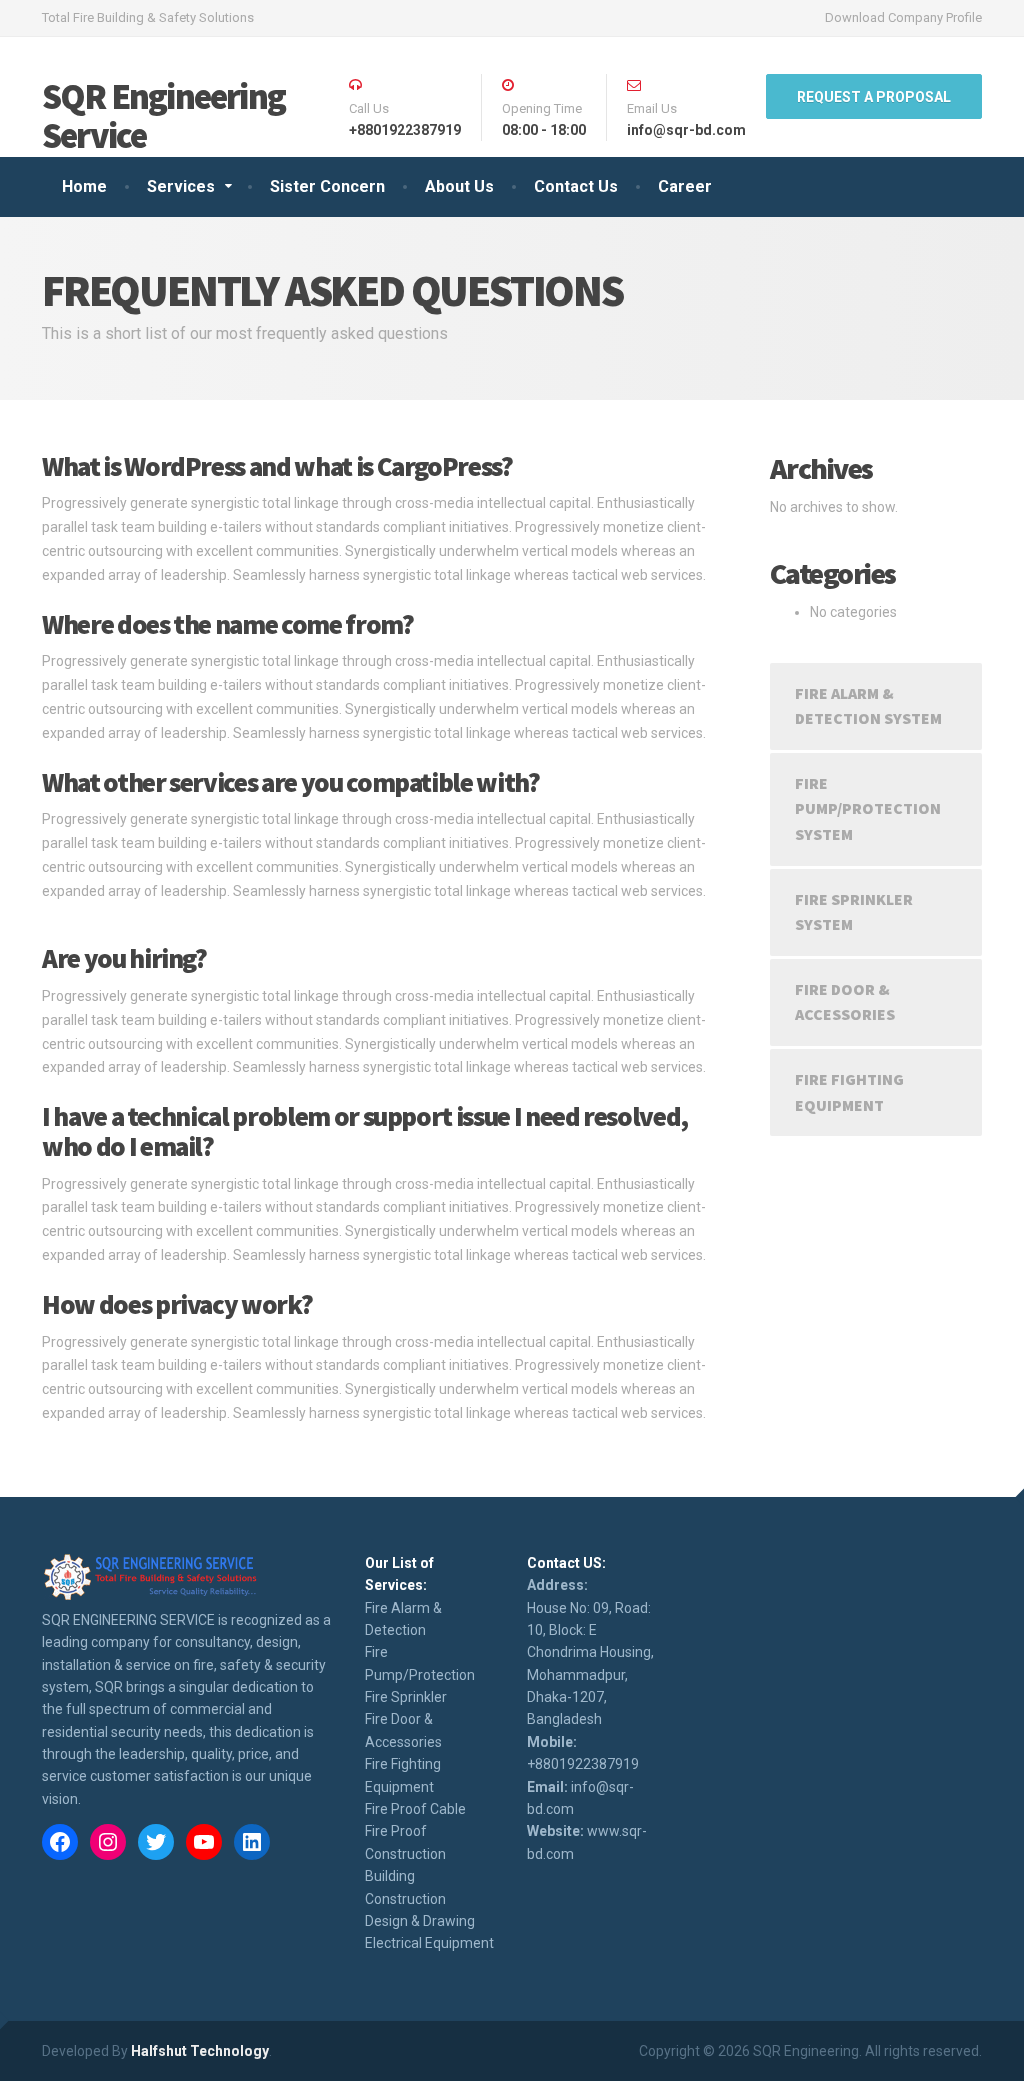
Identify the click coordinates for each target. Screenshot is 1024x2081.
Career (685, 186)
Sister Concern (327, 186)
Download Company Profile (903, 17)
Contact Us (576, 186)
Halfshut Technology (200, 2051)
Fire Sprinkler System (854, 912)
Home (84, 186)
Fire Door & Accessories (845, 1002)
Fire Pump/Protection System (868, 808)
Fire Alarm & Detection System (868, 706)
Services (181, 186)
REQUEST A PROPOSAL (874, 97)
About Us (459, 186)
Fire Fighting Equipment (849, 1092)
